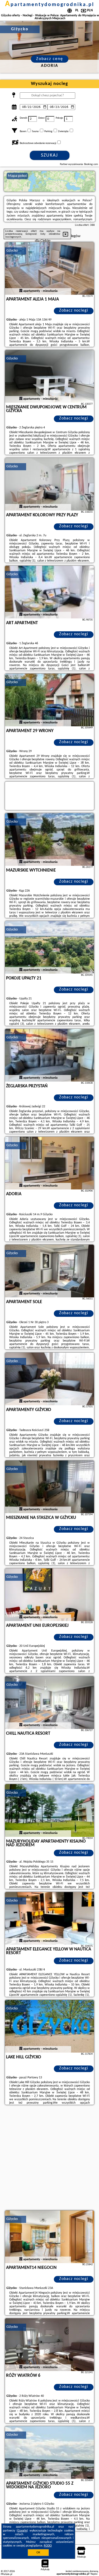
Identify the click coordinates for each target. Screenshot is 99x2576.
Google (22, 2531)
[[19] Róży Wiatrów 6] (50, 2345)
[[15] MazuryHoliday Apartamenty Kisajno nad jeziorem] (50, 1810)
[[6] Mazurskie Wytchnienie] (50, 839)
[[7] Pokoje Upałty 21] (50, 947)
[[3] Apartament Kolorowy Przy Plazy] (50, 484)
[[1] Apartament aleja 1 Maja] (50, 268)
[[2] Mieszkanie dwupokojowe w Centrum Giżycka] (50, 376)
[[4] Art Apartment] (50, 592)
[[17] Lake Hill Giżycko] (50, 2026)
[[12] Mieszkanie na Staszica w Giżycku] (50, 1487)
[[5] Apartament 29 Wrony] (50, 700)
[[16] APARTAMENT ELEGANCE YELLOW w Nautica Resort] (50, 1918)
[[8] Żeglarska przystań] (50, 1055)
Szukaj (49, 155)
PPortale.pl (6, 2574)
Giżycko (12, 251)
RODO (48, 2546)
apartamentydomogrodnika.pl (50, 5)
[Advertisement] (49, 2158)
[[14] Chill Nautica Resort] (50, 1703)
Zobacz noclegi (74, 311)
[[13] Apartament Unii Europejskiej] (50, 1595)
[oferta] (21, 291)
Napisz (94, 2574)
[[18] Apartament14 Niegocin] (50, 2237)
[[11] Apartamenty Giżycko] (50, 1379)
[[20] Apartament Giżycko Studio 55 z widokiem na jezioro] (50, 2453)
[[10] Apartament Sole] (50, 1271)
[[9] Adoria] (50, 1163)
